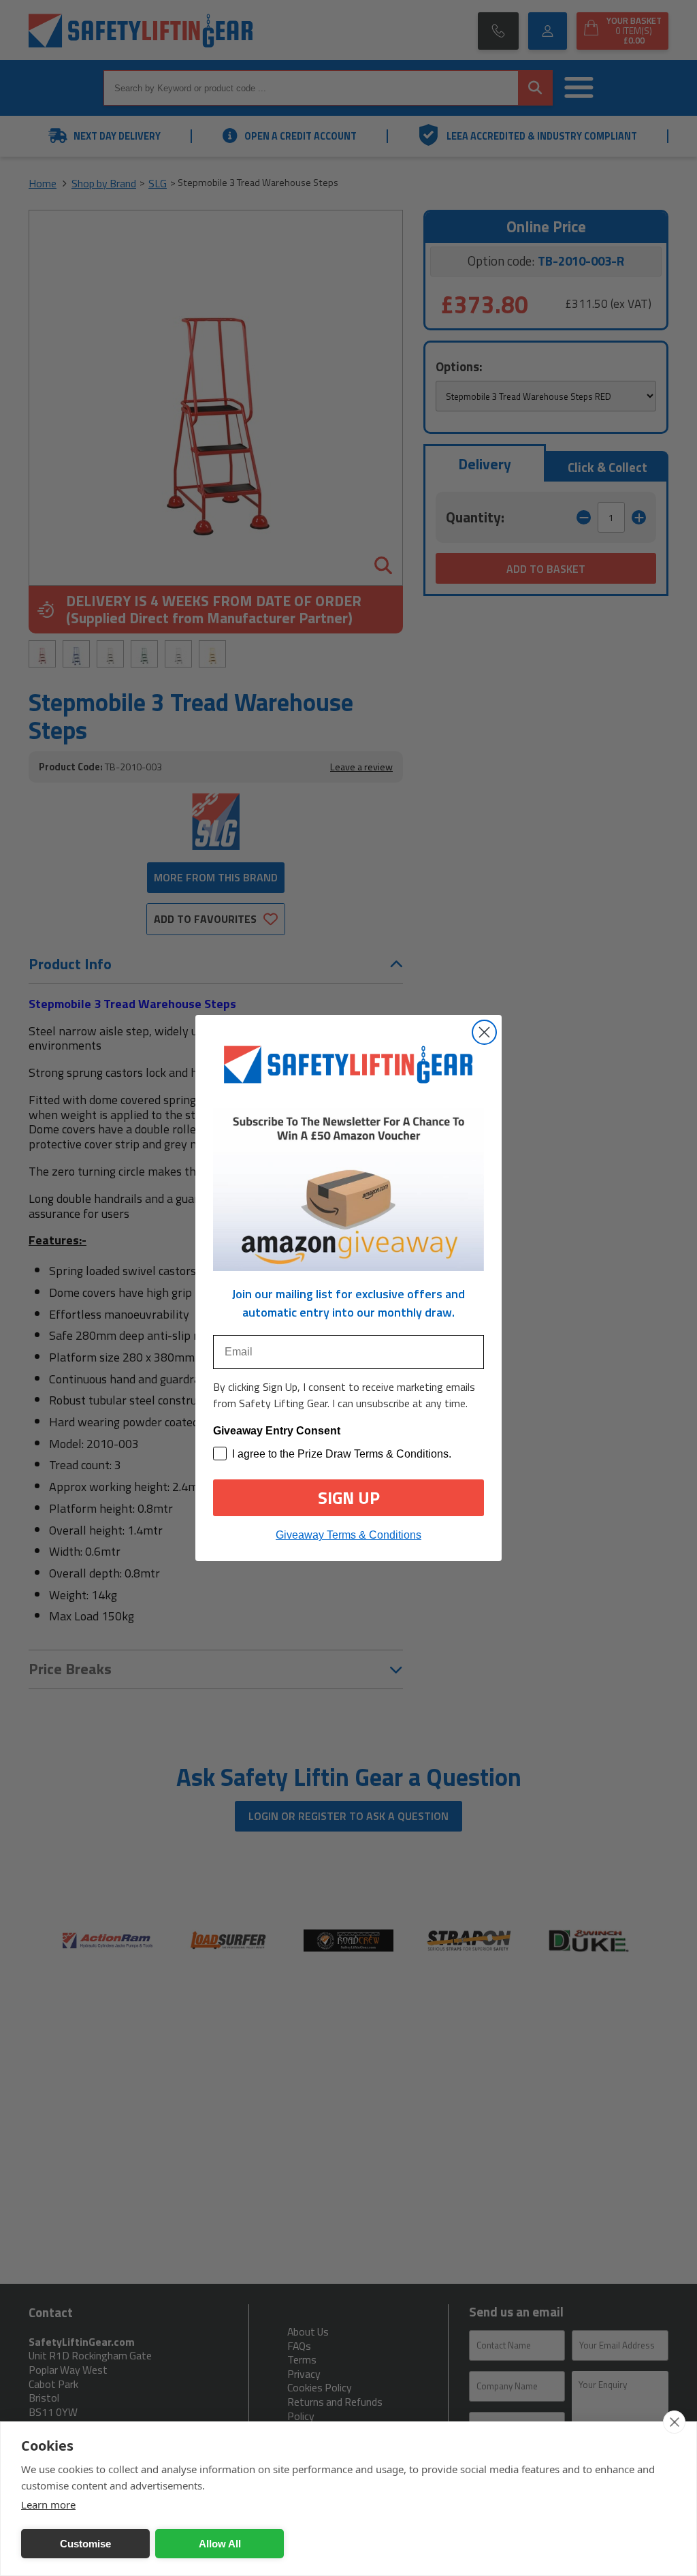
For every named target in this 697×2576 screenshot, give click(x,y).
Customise (85, 2544)
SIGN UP (349, 1498)
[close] (674, 2422)
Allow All (220, 2544)
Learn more (48, 2504)
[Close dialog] (484, 1032)
